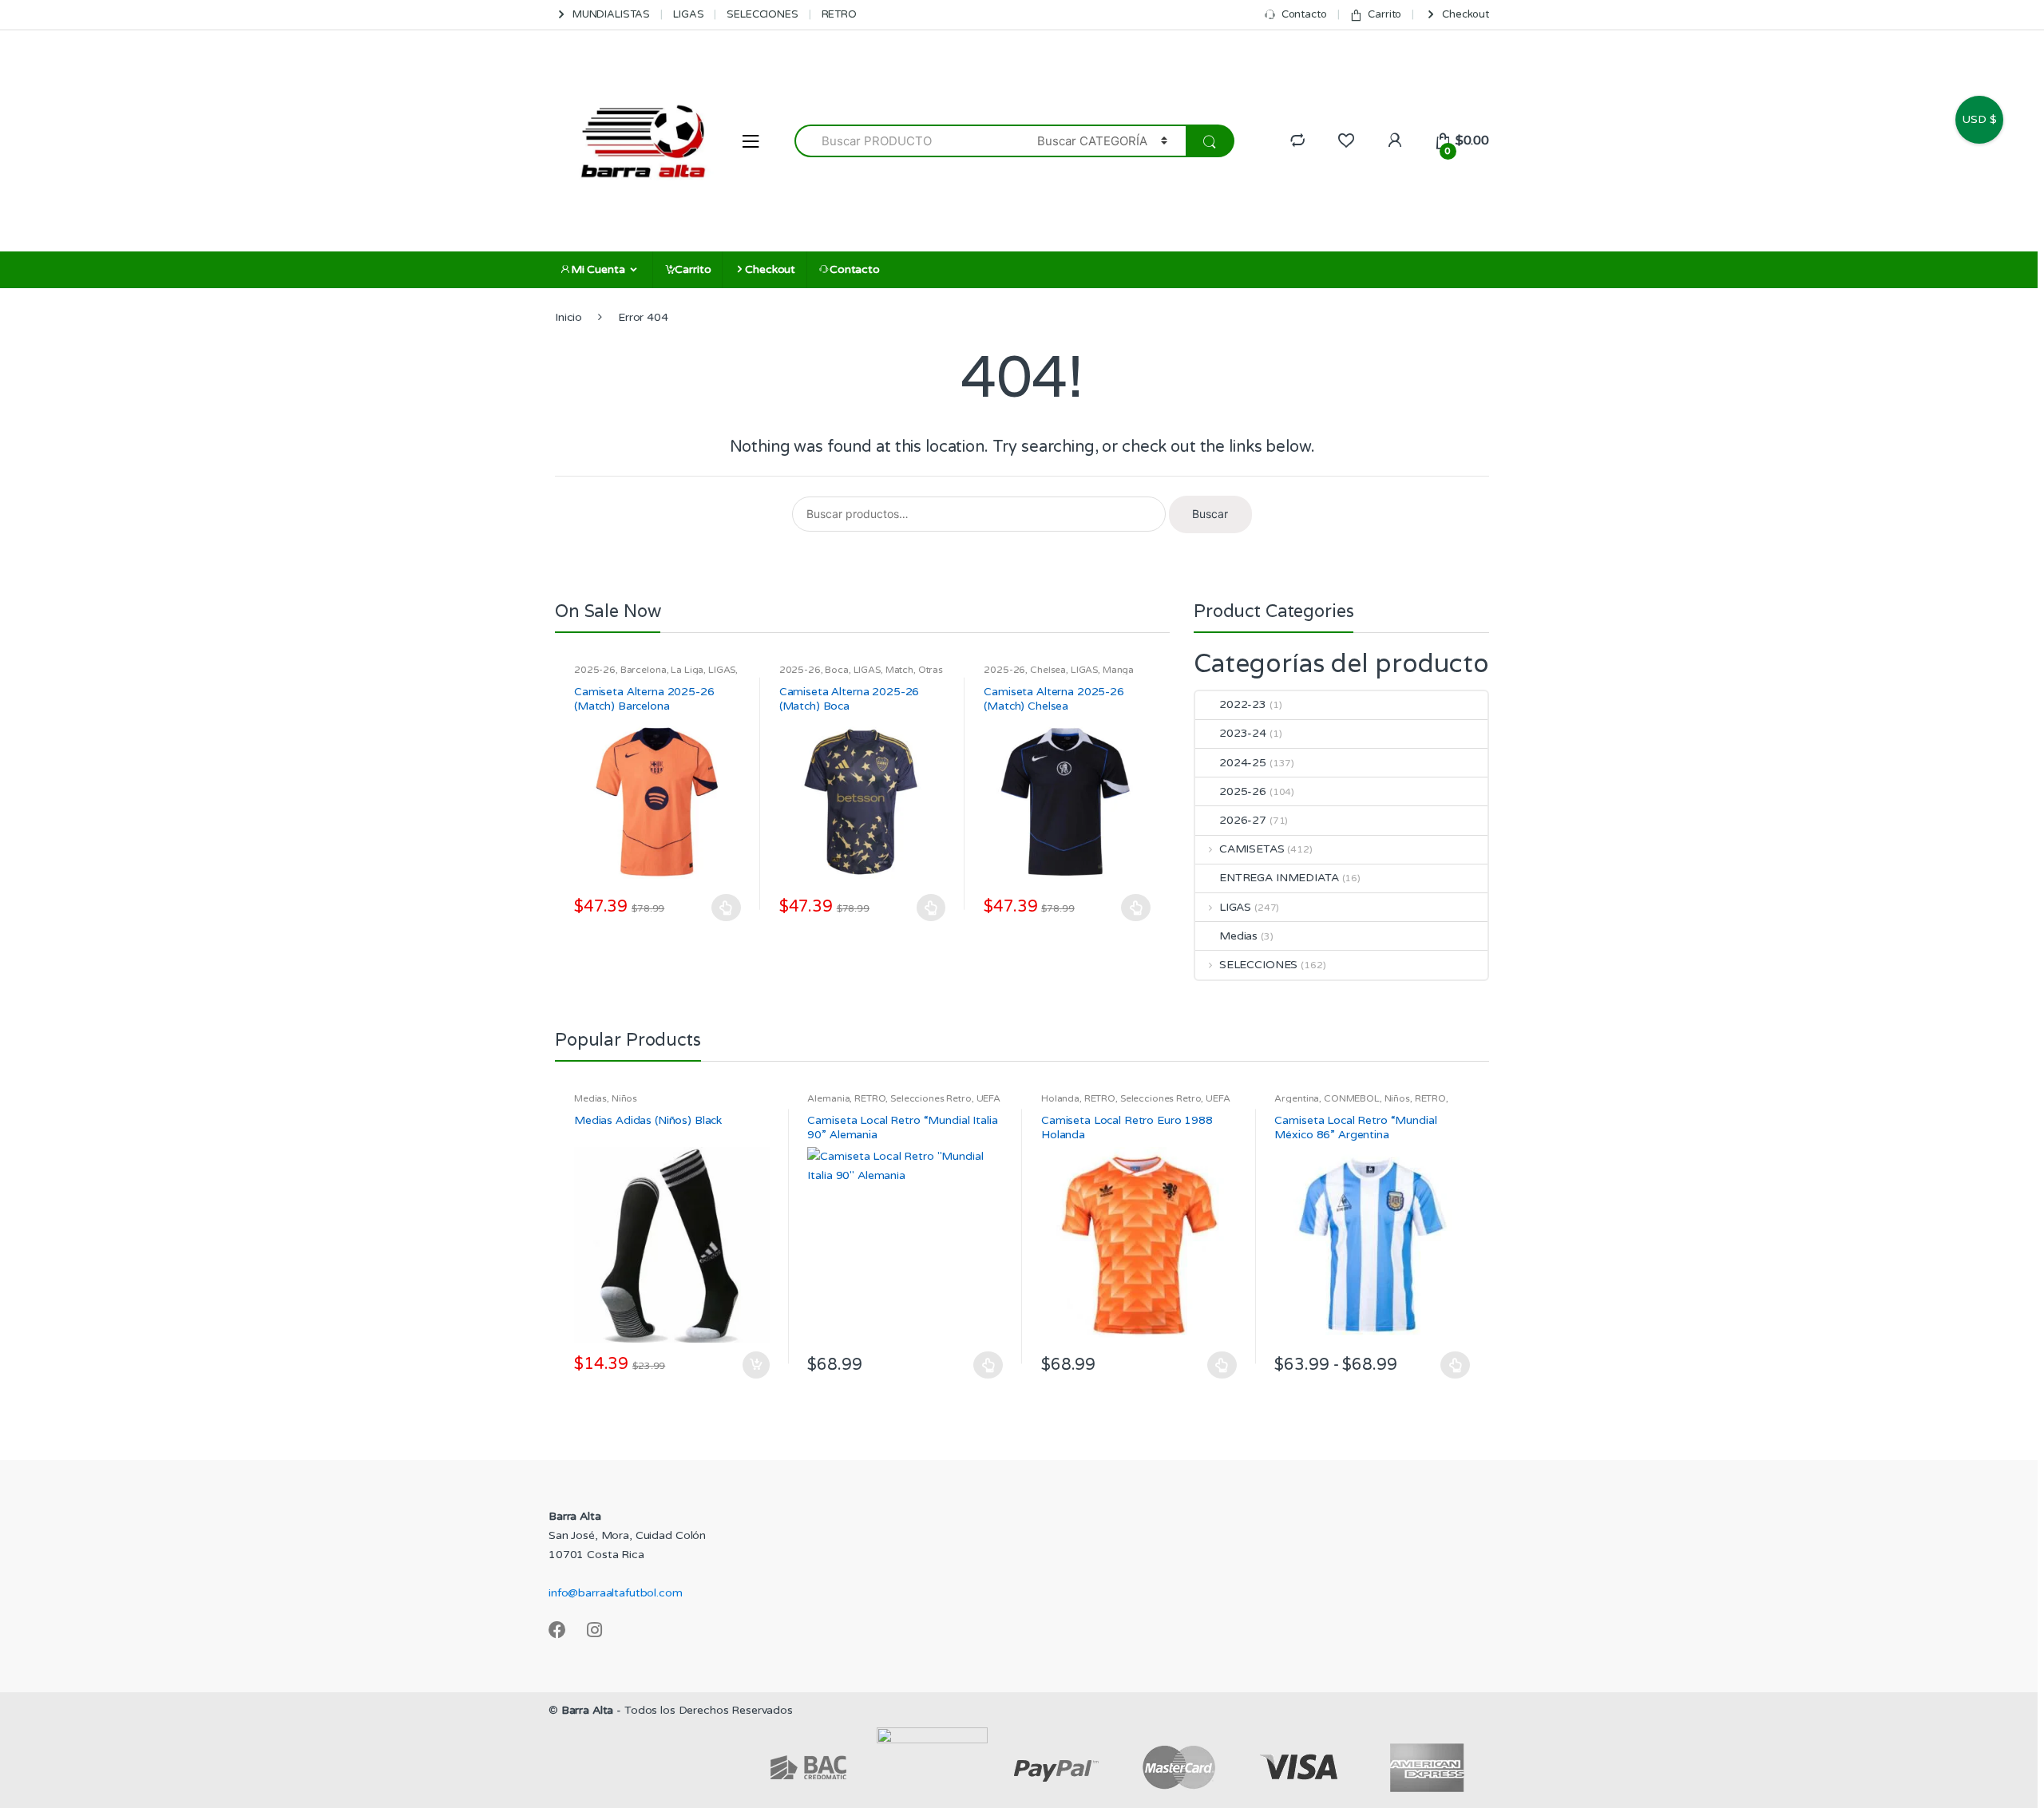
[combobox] (907, 141)
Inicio (568, 317)
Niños (624, 1098)
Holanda (1060, 1098)
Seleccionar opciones (727, 908)
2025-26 (595, 670)
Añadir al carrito (755, 1365)
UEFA (988, 1098)
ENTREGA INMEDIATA (1279, 878)
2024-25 (1243, 763)
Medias (1238, 936)
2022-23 (1243, 704)
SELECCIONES (762, 14)
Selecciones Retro (931, 1098)
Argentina (1297, 1098)
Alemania (828, 1098)
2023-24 (1243, 733)
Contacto (1304, 14)
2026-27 (1243, 820)
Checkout (1466, 14)
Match (899, 670)
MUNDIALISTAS (611, 14)
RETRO (839, 14)
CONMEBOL (1352, 1098)
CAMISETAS (1252, 849)
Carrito (1384, 14)
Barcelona (644, 670)
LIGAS (688, 14)
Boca (836, 670)
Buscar (1210, 514)
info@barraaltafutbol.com (616, 1593)
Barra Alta (588, 1710)
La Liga (687, 670)
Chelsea (1048, 670)
